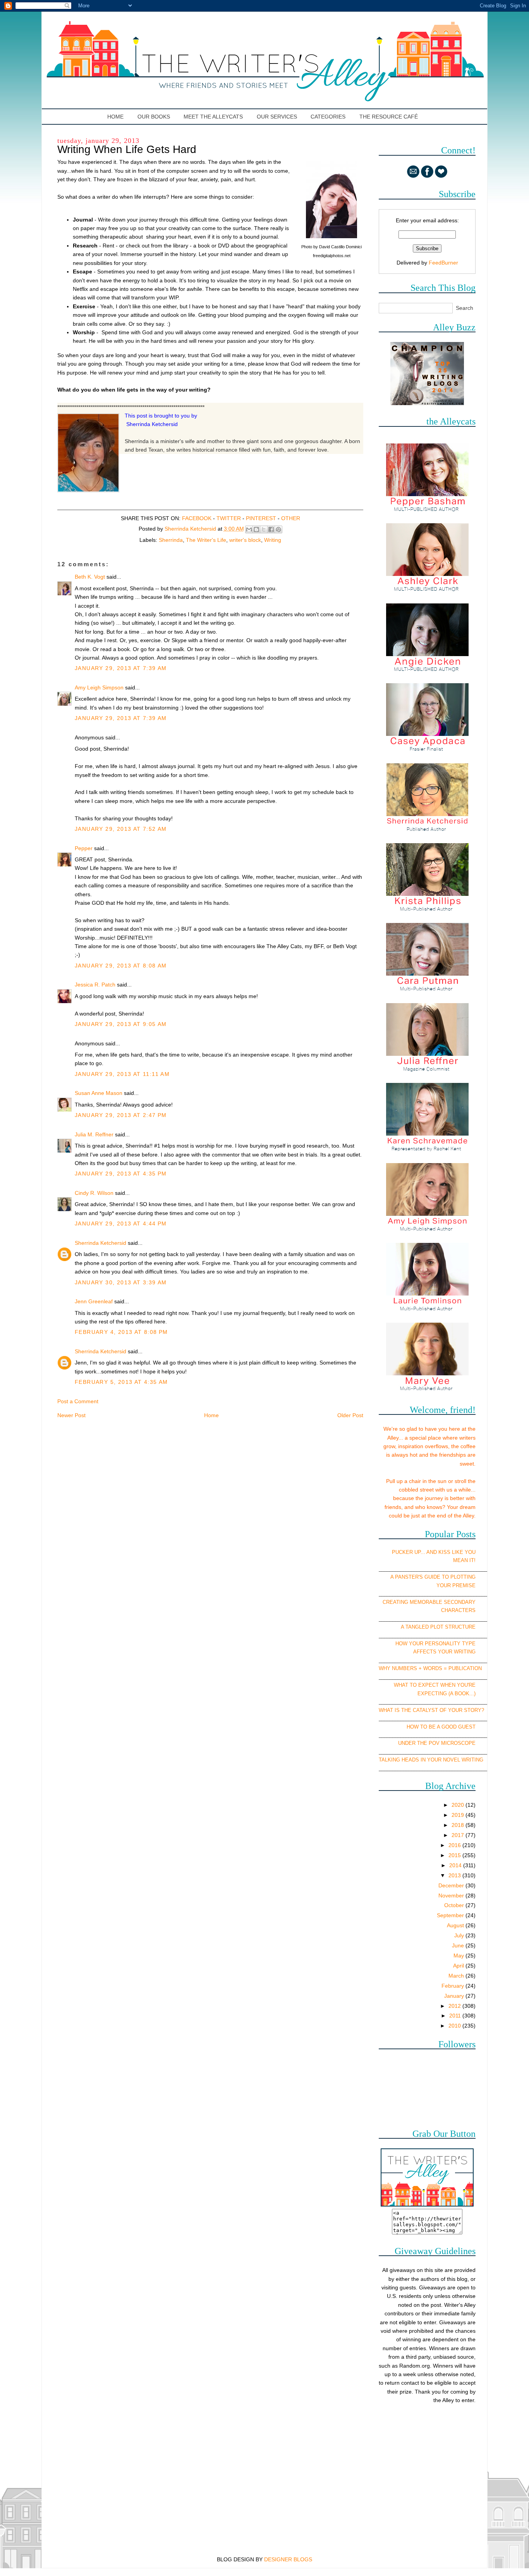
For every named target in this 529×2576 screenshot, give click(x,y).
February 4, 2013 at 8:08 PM (121, 1332)
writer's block (245, 540)
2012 (455, 2006)
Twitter (229, 518)
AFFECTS (425, 1652)
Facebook (197, 518)
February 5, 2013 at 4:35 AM (121, 1382)
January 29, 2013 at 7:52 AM (121, 829)
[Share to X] (264, 529)
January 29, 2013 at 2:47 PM (121, 1115)
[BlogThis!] (256, 529)
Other (291, 518)
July (460, 1935)
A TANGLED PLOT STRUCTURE (438, 1627)
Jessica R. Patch (95, 985)
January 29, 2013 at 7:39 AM (121, 668)
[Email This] (249, 529)
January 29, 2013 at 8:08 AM (121, 966)
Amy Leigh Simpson (99, 687)
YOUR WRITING (457, 1652)
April (459, 1966)
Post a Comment (78, 1401)
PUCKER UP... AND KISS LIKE (428, 1552)
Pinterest (261, 518)
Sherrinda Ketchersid (100, 1243)
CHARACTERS (458, 1610)
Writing (273, 540)
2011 (456, 2016)
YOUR (444, 1585)
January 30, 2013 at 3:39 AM (121, 1282)
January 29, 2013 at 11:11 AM (122, 1074)
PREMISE (464, 1585)
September (451, 1915)
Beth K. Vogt (90, 577)
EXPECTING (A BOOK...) (447, 1694)
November (452, 1895)
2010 (455, 2026)
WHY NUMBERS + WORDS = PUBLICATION (430, 1668)
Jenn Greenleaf (94, 1301)
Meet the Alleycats (213, 117)
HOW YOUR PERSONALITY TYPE (435, 1644)
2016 (455, 1845)
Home (116, 117)
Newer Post (71, 1415)
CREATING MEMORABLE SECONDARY (429, 1602)
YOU (470, 1552)
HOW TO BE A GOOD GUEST (441, 1727)
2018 (459, 1825)
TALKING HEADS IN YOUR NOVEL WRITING (431, 1760)
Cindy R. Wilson (94, 1193)
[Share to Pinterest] (278, 529)
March (457, 1976)
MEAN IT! (464, 1560)
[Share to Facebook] (271, 529)
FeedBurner (443, 263)
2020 (459, 1805)
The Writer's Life (206, 540)
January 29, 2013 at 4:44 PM (121, 1224)
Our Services (277, 117)
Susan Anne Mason (99, 1093)
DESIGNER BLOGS (288, 2559)
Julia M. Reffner (94, 1134)
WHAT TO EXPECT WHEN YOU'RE (435, 1685)
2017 (459, 1835)
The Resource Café (389, 117)
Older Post (350, 1415)
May (459, 1956)
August (456, 1925)
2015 (455, 1855)
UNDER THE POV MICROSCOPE (437, 1743)
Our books (154, 117)
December (452, 1885)
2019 (459, 1815)
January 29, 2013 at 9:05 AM (121, 1024)
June (459, 1945)
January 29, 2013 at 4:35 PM (121, 1174)
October (455, 1905)
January (455, 1996)
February (453, 1986)
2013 (455, 1875)
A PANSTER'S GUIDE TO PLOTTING (433, 1577)
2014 (456, 1865)
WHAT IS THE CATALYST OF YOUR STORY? (431, 1710)
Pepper (84, 848)
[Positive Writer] (427, 403)
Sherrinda (171, 540)
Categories (328, 117)
